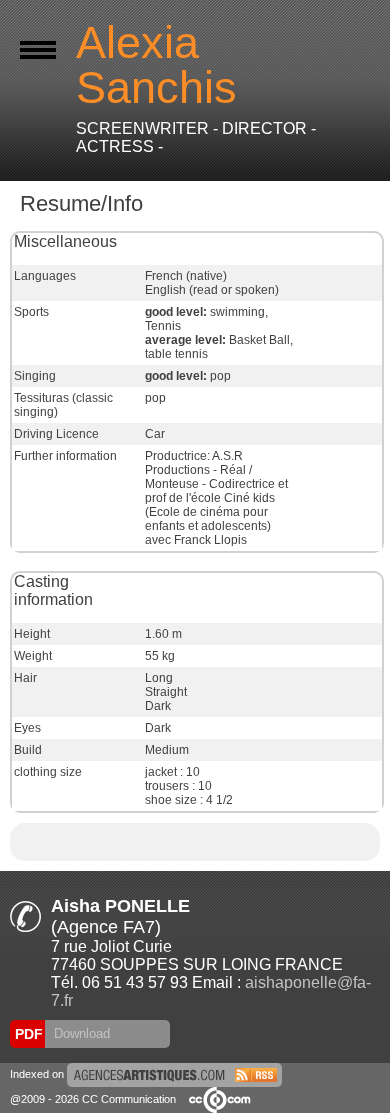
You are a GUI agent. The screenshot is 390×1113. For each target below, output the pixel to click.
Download (80, 1033)
